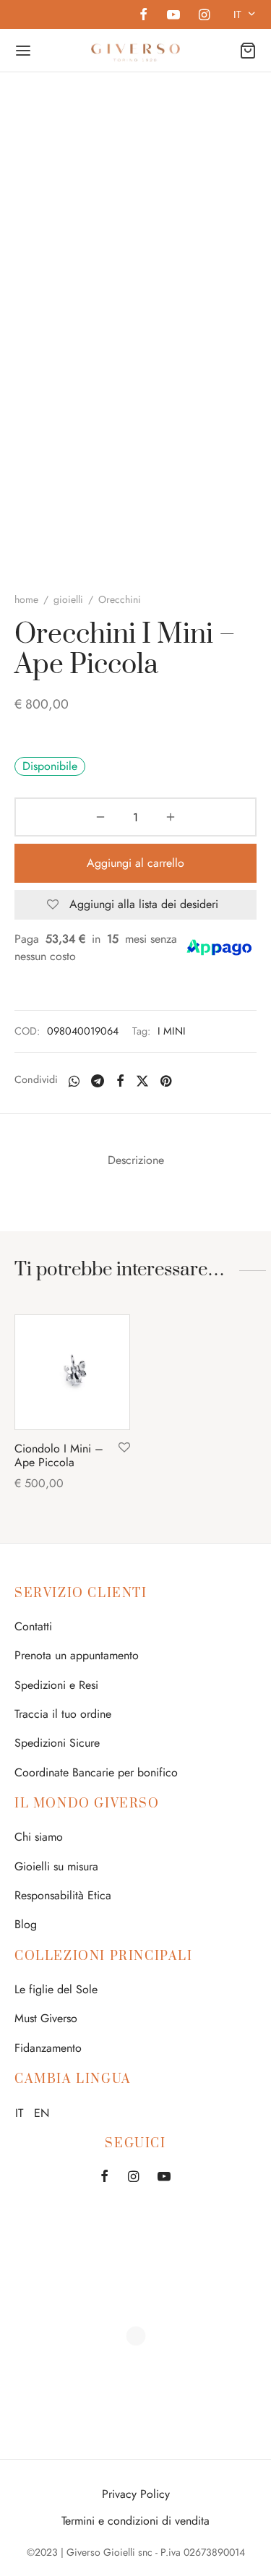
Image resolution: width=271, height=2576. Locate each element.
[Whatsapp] (74, 1081)
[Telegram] (98, 1081)
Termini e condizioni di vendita (135, 2521)
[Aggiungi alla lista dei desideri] (124, 1448)
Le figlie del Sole (56, 1989)
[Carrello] (248, 51)
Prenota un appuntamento (77, 1655)
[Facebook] (143, 16)
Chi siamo (39, 1837)
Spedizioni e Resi (56, 1685)
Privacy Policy (136, 2494)
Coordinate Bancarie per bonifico (96, 1772)
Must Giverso (46, 2018)
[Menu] (23, 51)
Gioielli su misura (56, 1866)
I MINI (172, 1031)
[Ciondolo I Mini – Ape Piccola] (72, 1372)
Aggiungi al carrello (135, 863)
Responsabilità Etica (63, 1895)
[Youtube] (173, 16)
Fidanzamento (48, 2048)
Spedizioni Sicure (57, 1743)
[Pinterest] (166, 1081)
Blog (26, 1924)
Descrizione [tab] (136, 1160)
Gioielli (68, 599)
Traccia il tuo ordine (63, 1714)
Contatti (33, 1626)
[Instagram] (204, 16)
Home (26, 599)
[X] (142, 1081)
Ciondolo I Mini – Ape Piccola (59, 1455)
